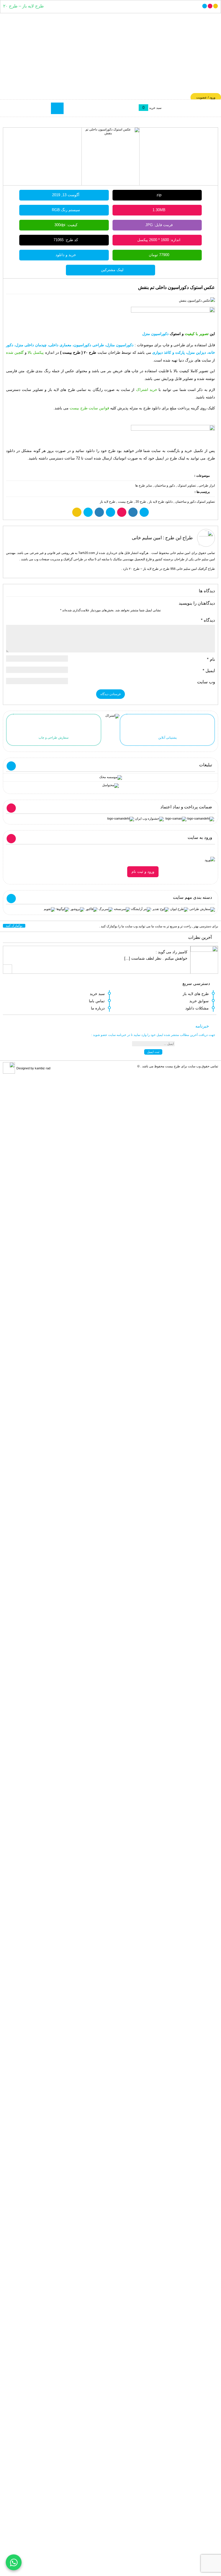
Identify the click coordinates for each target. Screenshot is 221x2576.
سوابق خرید (199, 1001)
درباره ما (98, 1008)
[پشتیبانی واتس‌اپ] (14, 2562)
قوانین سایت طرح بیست (89, 408)
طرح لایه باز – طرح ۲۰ (23, 6)
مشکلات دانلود (197, 1008)
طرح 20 (141, 502)
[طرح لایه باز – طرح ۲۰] (110, 56)
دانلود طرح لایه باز (161, 502)
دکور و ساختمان (165, 485)
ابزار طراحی (207, 485)
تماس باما (97, 1001)
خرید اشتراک (147, 390)
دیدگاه (208, 620)
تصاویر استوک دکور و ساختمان (195, 502)
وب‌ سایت (206, 682)
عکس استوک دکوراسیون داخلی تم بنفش (177, 287)
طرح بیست (125, 502)
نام (211, 659)
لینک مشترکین (112, 270)
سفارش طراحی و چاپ (54, 737)
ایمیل (209, 671)
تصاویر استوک (187, 485)
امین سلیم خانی (147, 538)
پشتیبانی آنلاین (167, 737)
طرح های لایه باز (196, 994)
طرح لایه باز (108, 502)
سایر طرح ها (144, 485)
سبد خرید (97, 994)
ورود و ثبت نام (143, 872)
